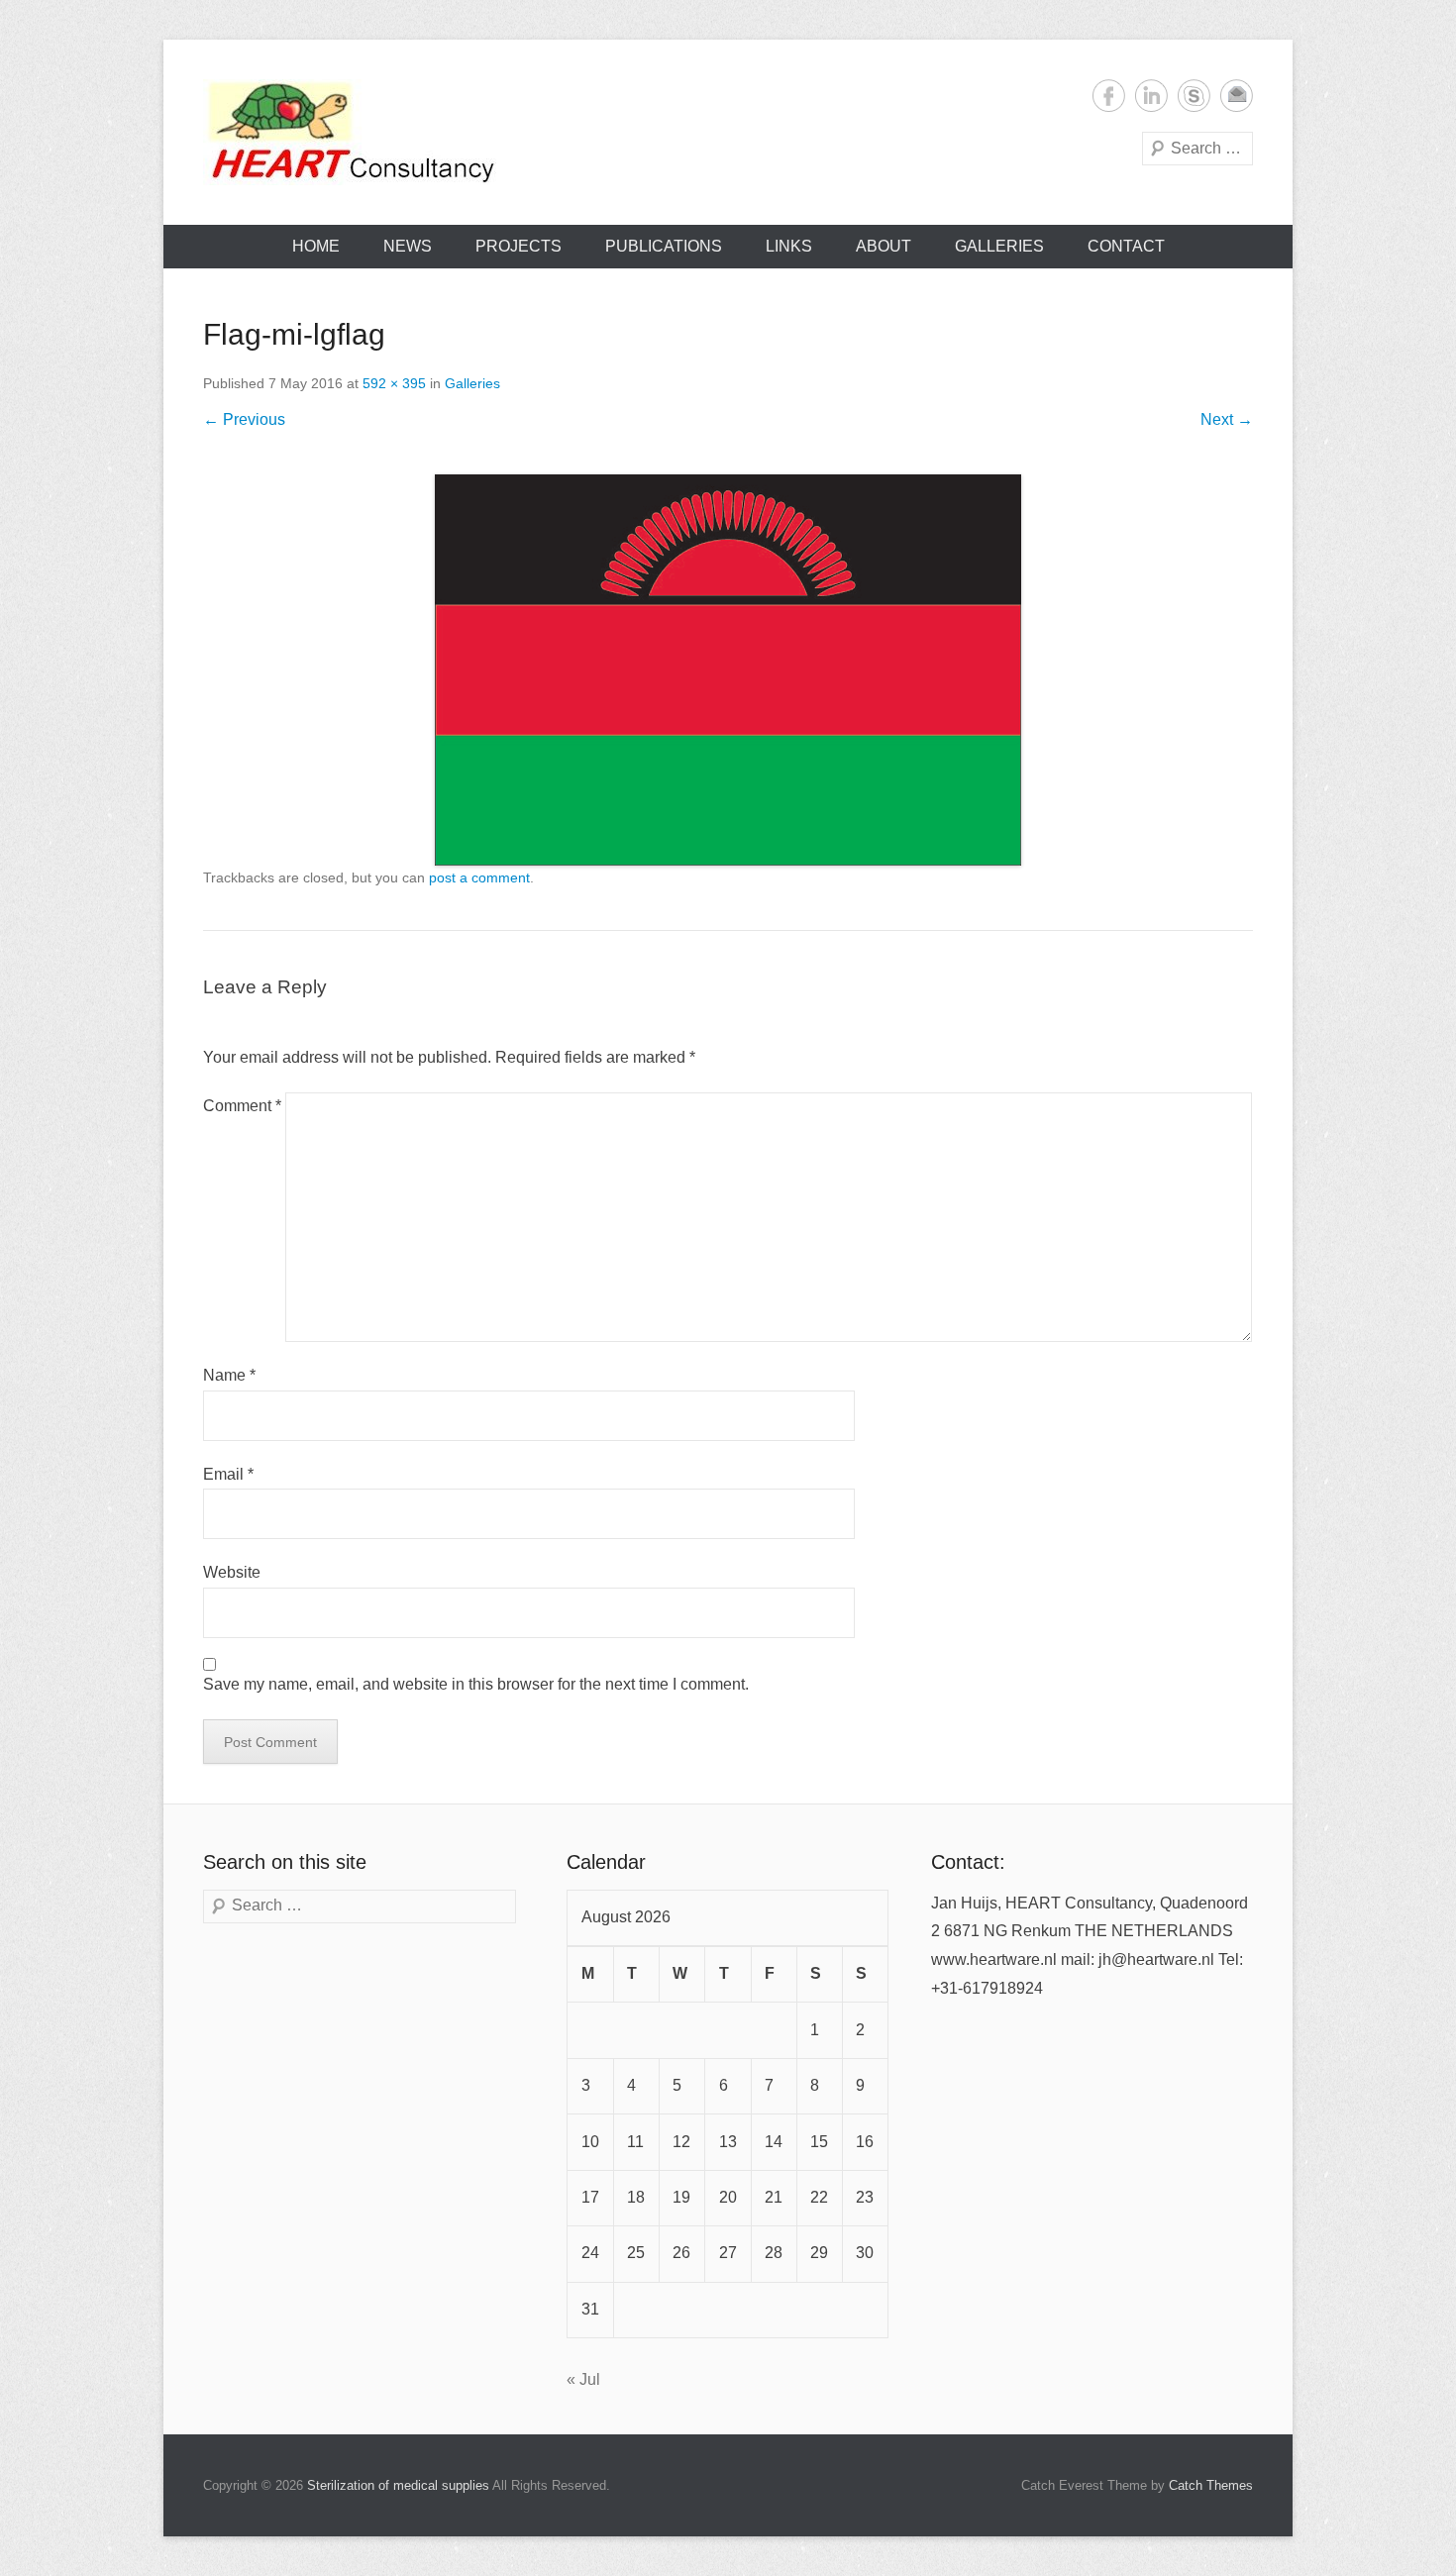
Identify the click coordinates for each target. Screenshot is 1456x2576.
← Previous (244, 419)
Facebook (1109, 96)
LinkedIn (1151, 96)
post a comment (479, 877)
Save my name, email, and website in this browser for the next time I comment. (476, 1684)
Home (316, 246)
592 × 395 (394, 383)
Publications (664, 246)
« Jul (583, 2379)
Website (232, 1572)
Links (789, 246)
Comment (242, 1106)
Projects (519, 246)
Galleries (999, 246)
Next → (1227, 419)
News (408, 246)
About (884, 246)
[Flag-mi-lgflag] (728, 670)
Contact (1126, 246)
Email (1237, 96)
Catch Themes (1211, 2485)
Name (229, 1375)
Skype (1194, 96)
